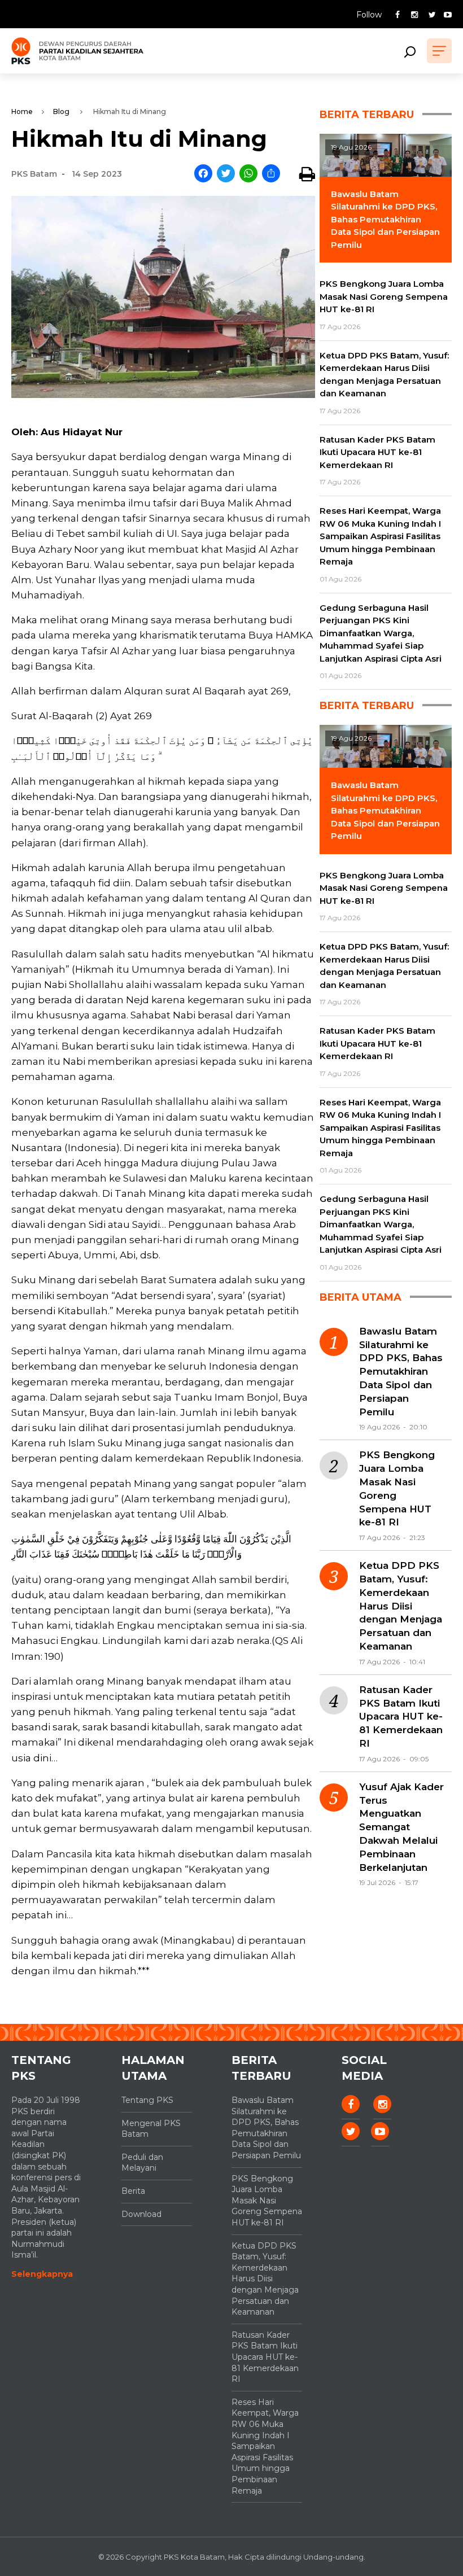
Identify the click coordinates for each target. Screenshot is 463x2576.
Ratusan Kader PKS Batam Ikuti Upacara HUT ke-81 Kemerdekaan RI (401, 1716)
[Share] (271, 174)
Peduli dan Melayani (142, 2163)
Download (141, 2214)
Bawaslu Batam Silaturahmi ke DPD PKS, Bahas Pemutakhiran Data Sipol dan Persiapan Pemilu (401, 1372)
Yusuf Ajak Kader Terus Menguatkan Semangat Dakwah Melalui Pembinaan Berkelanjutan (401, 1827)
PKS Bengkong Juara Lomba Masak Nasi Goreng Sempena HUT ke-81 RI (397, 1488)
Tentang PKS (147, 2100)
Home (22, 111)
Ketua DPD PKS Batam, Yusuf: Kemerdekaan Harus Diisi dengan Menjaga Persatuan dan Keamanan (401, 1606)
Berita (133, 2191)
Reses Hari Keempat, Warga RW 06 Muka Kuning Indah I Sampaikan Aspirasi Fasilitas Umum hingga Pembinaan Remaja (265, 2446)
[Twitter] (226, 174)
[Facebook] (203, 174)
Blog (61, 111)
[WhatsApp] (248, 174)
